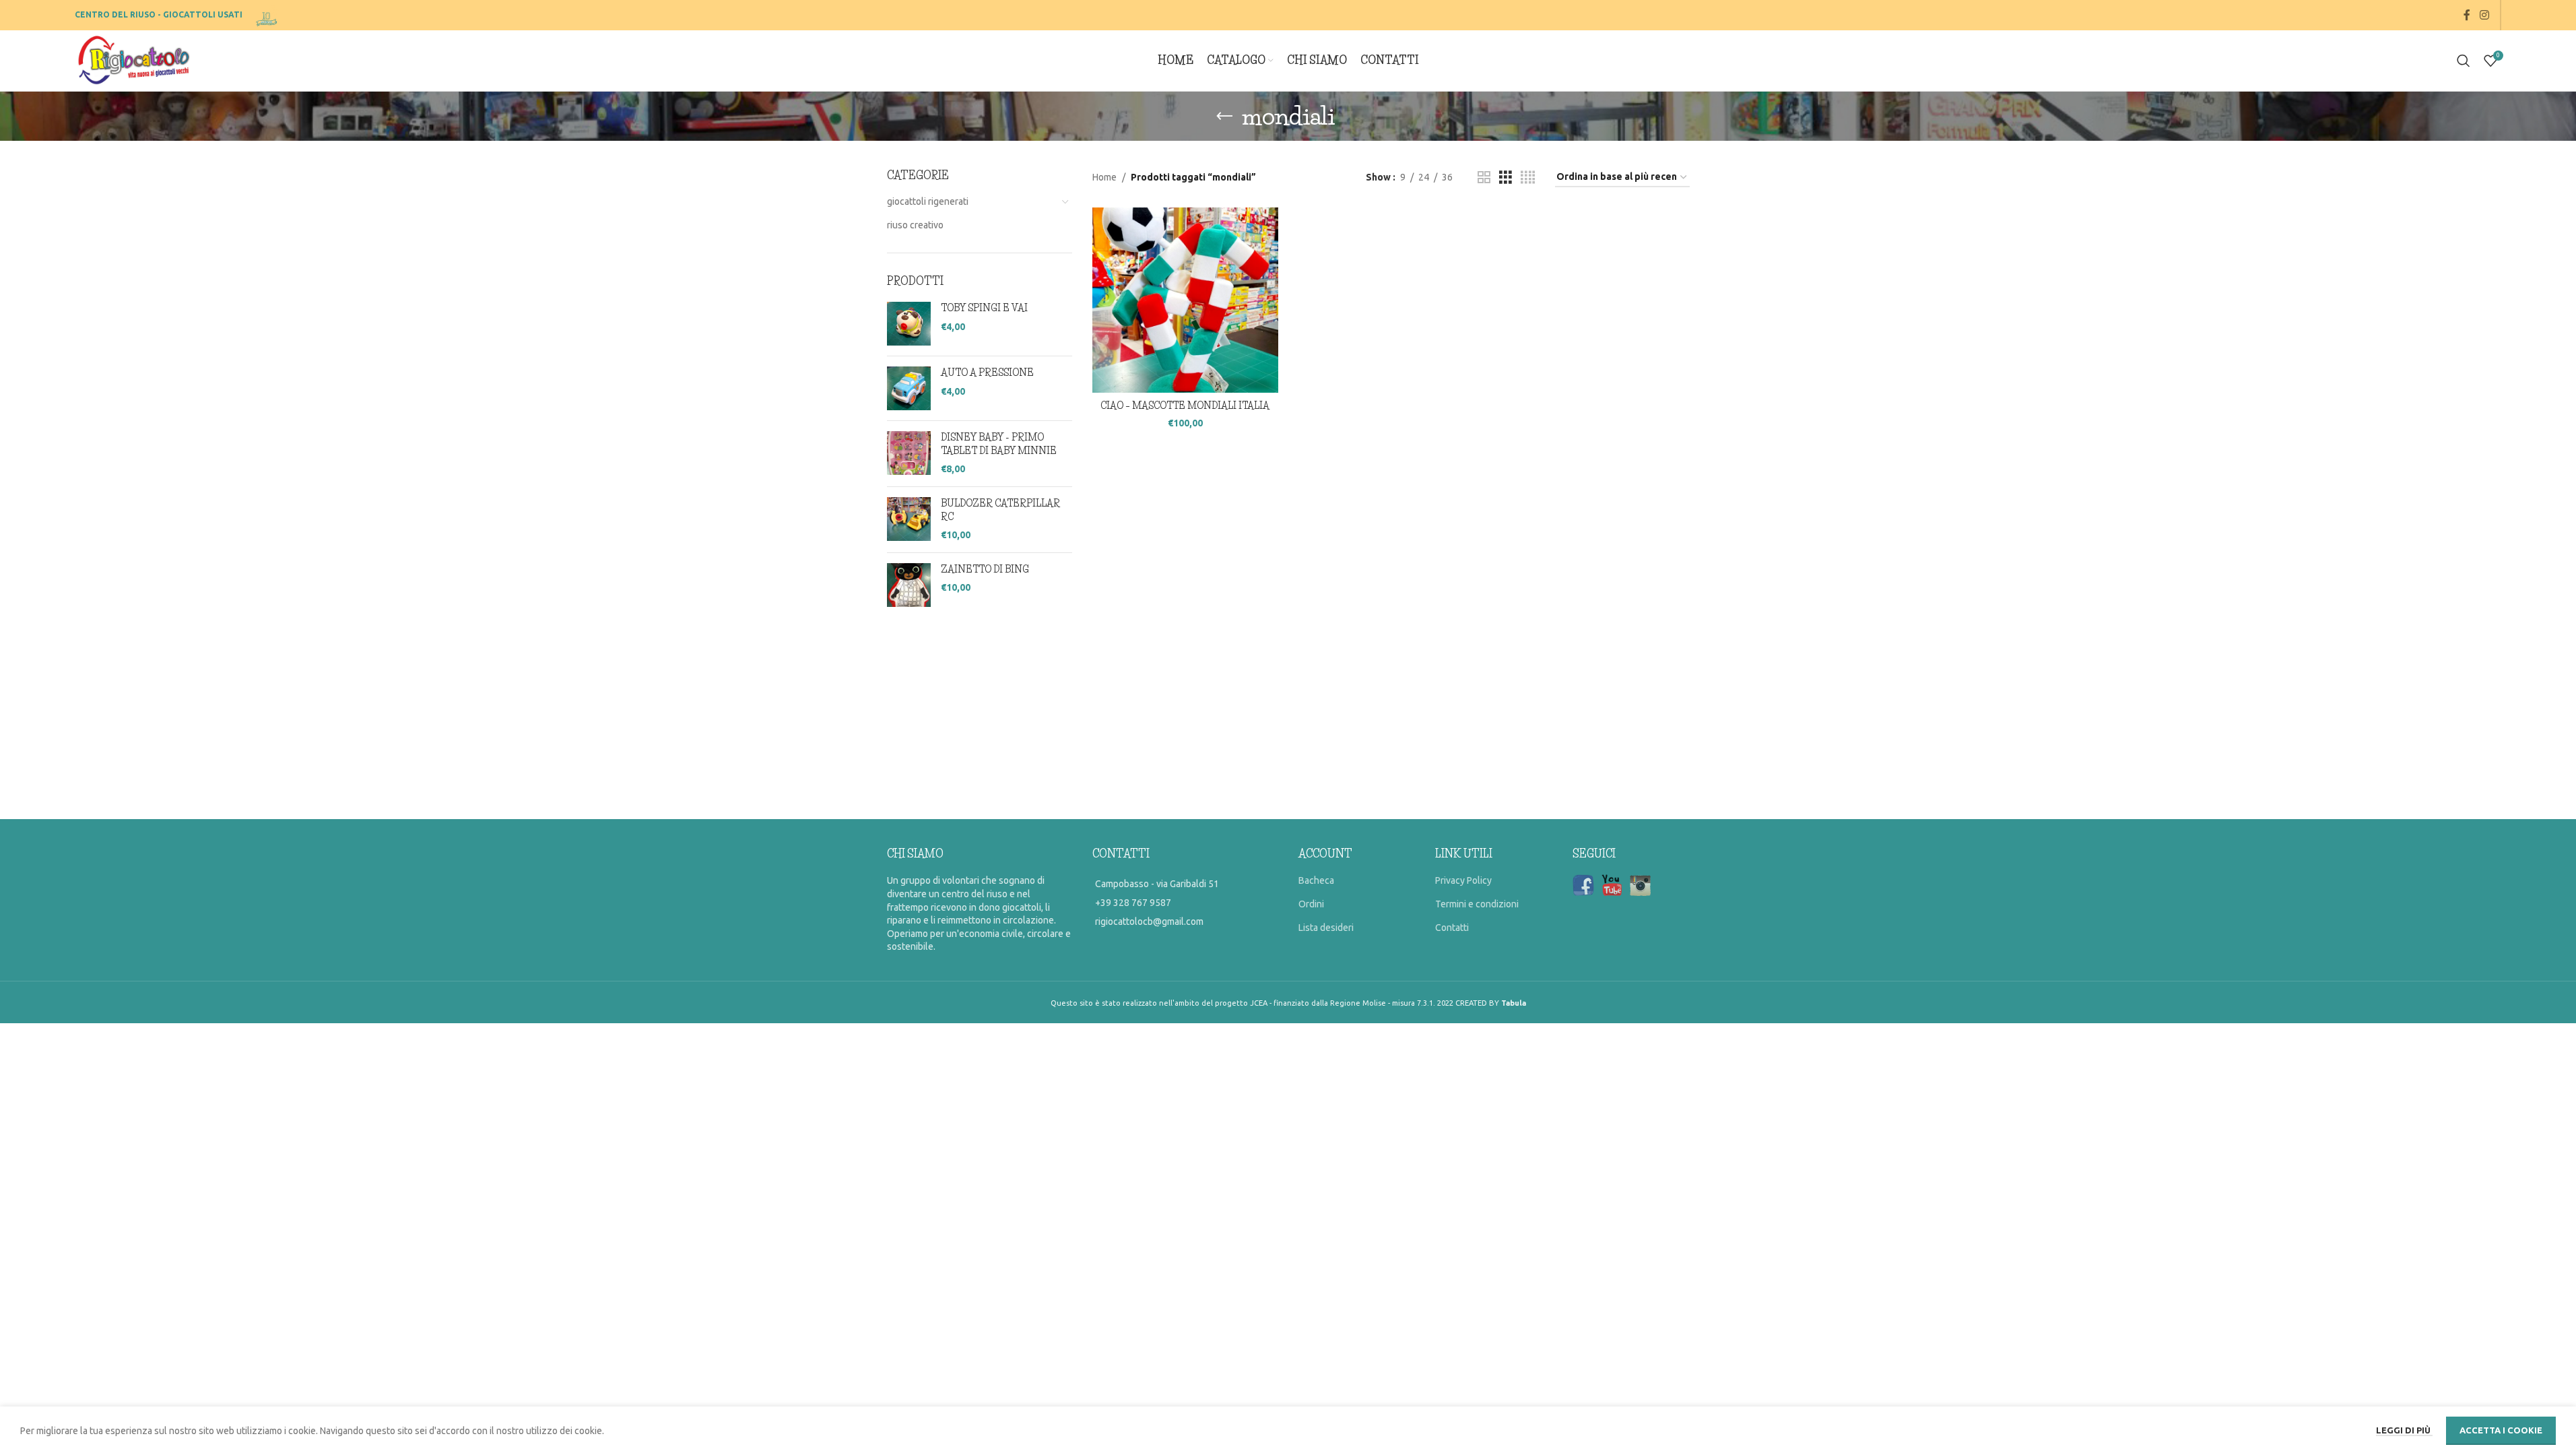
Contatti (1452, 928)
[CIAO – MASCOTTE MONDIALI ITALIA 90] (1185, 300)
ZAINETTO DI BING (985, 569)
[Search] (2464, 61)
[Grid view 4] (1528, 177)
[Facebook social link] (2467, 15)
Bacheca (1316, 880)
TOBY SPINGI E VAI (984, 308)
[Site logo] (268, 14)
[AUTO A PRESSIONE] (909, 388)
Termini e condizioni (1477, 904)
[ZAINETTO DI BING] (909, 585)
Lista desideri (1326, 928)
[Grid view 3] (1506, 177)
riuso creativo (915, 225)
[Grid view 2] (1484, 177)
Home (1104, 177)
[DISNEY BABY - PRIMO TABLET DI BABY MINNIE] (909, 454)
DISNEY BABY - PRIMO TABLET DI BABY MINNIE (999, 444)
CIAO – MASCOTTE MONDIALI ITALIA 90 (1185, 412)
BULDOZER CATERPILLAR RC (1000, 510)
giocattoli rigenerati (928, 201)
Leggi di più (2404, 1430)
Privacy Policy (1463, 880)
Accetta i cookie (2501, 1430)
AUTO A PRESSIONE (987, 373)
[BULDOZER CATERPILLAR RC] (909, 520)
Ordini (1311, 904)
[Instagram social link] (2484, 15)
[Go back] (1224, 117)
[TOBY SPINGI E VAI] (909, 324)
